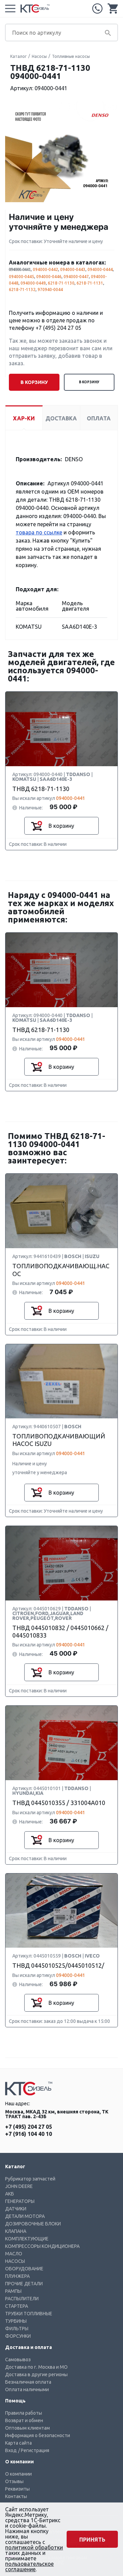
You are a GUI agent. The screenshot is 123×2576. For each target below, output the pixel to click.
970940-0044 (50, 289)
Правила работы (24, 2413)
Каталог (18, 56)
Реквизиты (17, 2489)
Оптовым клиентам (28, 2428)
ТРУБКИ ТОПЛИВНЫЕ (29, 2314)
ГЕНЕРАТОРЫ (20, 2201)
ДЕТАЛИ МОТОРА (25, 2216)
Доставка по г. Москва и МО (36, 2367)
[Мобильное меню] (10, 9)
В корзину (89, 382)
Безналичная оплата (28, 2382)
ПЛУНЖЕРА (17, 2276)
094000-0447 (76, 277)
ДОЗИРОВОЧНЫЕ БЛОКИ (33, 2224)
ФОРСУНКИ (18, 2336)
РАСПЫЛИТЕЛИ (22, 2299)
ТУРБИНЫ (16, 2321)
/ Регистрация (34, 2450)
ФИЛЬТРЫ (17, 2329)
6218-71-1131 (90, 283)
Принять (92, 2540)
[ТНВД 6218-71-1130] (61, 729)
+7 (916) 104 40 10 (29, 2134)
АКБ (10, 2194)
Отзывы (14, 2481)
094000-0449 (33, 283)
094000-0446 (49, 277)
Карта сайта (18, 2443)
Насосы (39, 56)
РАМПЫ (13, 2291)
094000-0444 (100, 269)
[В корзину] (37, 826)
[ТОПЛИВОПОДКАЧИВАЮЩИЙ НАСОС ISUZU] (61, 1382)
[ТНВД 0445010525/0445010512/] (61, 1911)
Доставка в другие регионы (36, 2374)
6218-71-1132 (22, 289)
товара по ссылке (39, 532)
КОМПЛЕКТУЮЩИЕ (27, 2239)
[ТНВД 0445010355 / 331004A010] (61, 1743)
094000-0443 (73, 269)
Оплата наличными (27, 2389)
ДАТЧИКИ (16, 2209)
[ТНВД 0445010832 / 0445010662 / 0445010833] (61, 1564)
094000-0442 (45, 269)
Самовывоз (18, 2360)
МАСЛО (14, 2254)
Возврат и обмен (24, 2420)
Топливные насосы (71, 56)
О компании (18, 2474)
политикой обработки (34, 2547)
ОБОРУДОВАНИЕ (24, 2269)
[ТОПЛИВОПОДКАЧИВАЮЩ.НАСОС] (61, 1211)
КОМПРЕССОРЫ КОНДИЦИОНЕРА (42, 2246)
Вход (11, 2450)
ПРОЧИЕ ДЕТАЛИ (24, 2284)
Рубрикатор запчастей (30, 2179)
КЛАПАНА (16, 2231)
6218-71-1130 (61, 283)
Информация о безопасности (38, 2435)
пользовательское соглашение (29, 2566)
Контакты (16, 2496)
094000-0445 (22, 277)
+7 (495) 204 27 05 (97, 9)
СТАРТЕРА (17, 2306)
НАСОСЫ (15, 2261)
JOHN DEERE (19, 2186)
